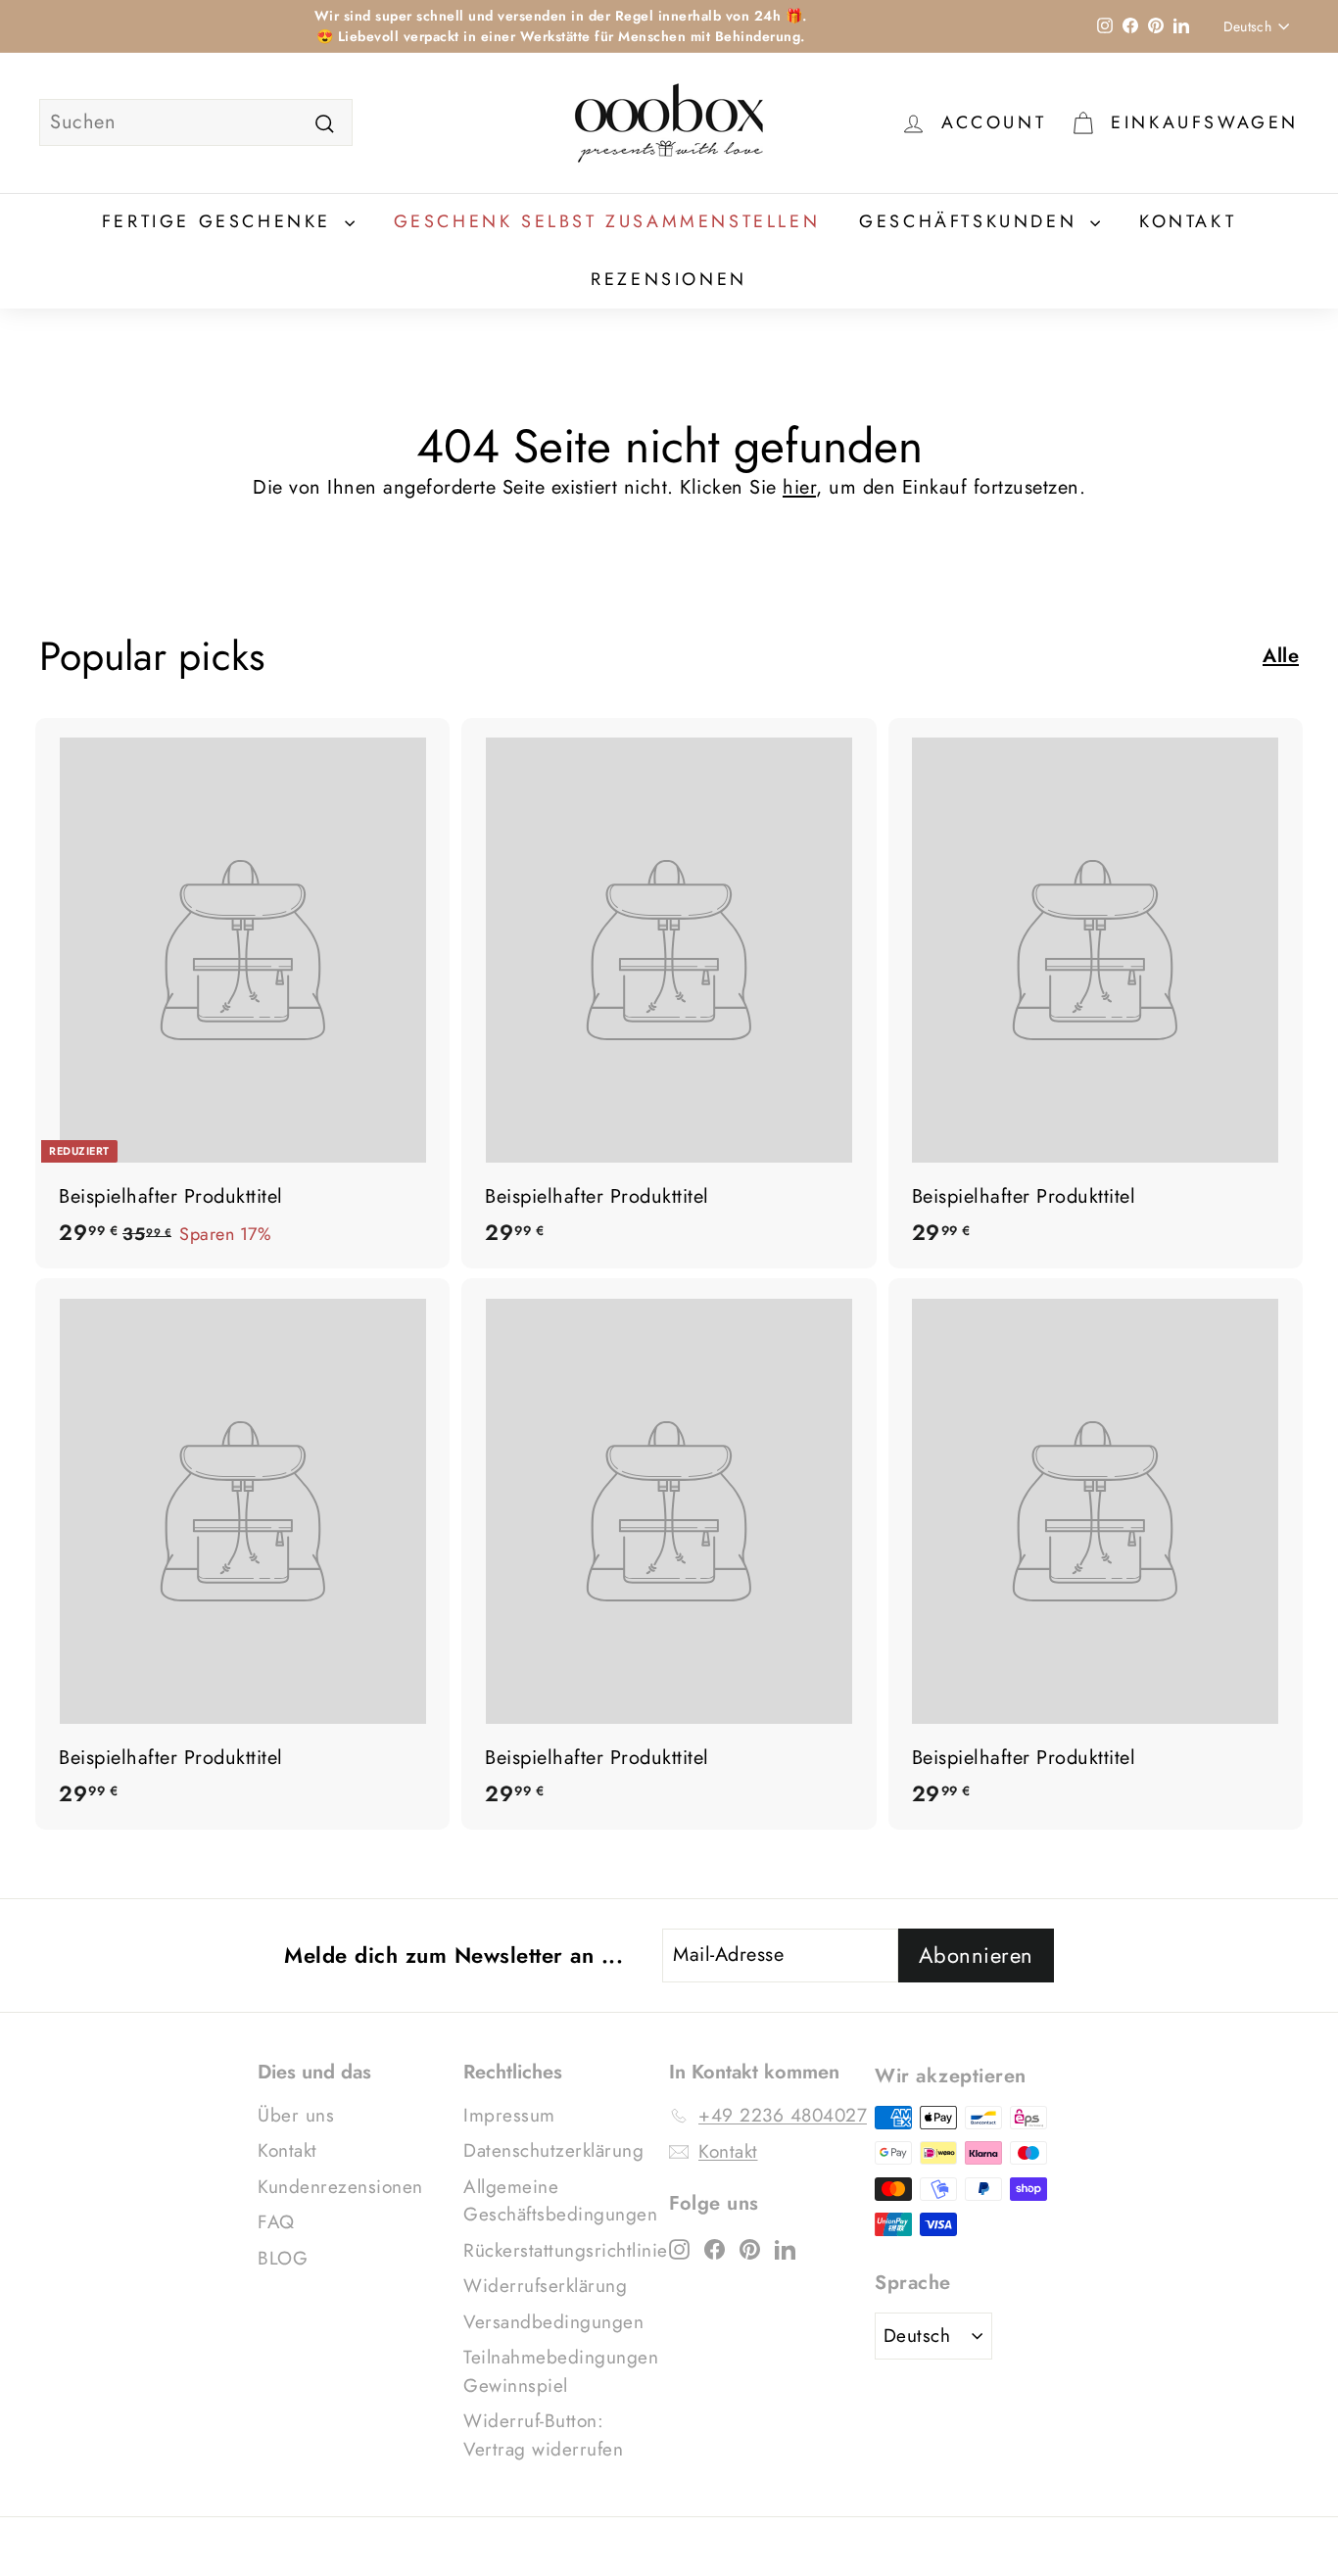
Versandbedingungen (553, 2322)
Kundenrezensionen (340, 2187)
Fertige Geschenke (221, 221)
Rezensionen (669, 279)
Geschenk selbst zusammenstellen (607, 221)
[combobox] (196, 122)
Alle (1281, 656)
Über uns (296, 2115)
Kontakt (1188, 221)
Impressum (509, 2115)
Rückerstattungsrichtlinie (566, 2250)
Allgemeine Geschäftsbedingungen (560, 2201)
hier (799, 487)
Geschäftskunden (972, 221)
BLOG (283, 2258)
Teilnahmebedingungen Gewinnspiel (561, 2371)
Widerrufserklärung (545, 2286)
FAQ (276, 2222)
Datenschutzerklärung (553, 2150)
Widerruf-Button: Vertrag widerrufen (543, 2435)
